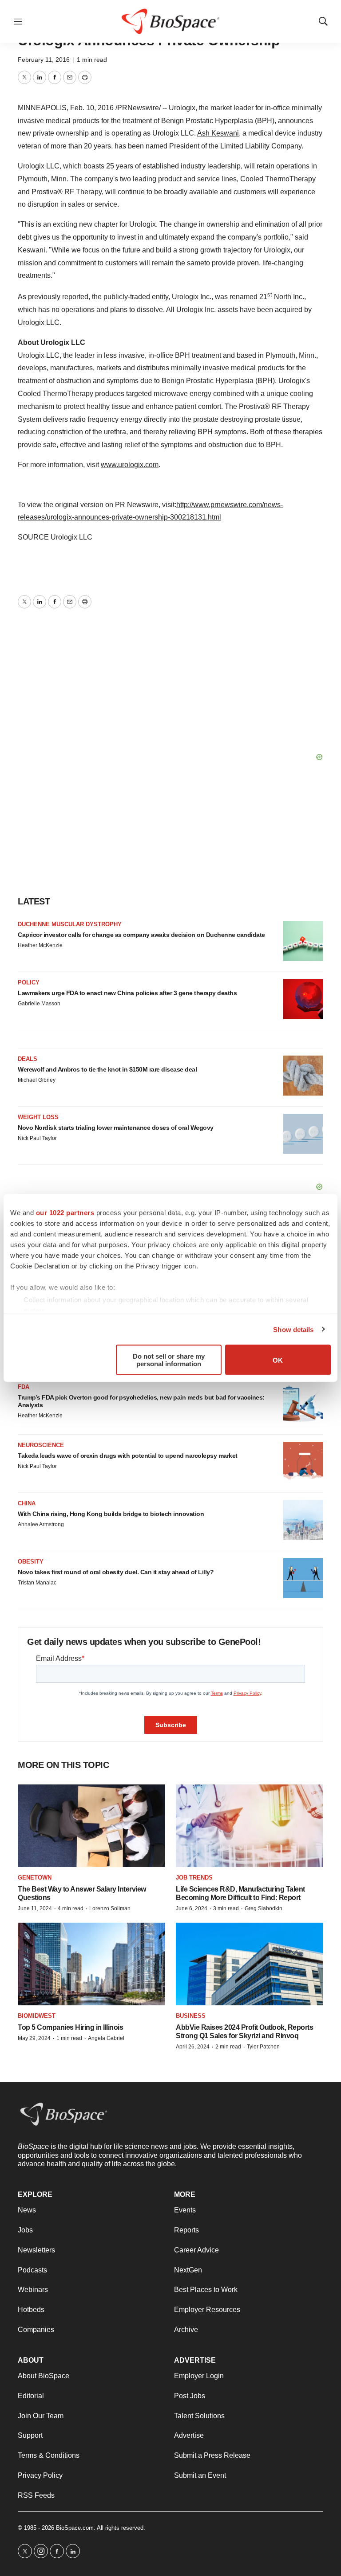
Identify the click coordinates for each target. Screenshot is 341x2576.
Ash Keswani (218, 133)
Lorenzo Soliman (110, 1908)
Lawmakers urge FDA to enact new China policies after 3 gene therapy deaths (127, 993)
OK (278, 1360)
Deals (28, 1059)
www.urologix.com (130, 465)
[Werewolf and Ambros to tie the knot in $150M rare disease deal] (303, 1076)
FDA (24, 1387)
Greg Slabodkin (264, 1908)
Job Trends (194, 1878)
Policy (29, 982)
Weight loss (38, 1117)
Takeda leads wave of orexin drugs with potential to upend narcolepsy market (128, 1456)
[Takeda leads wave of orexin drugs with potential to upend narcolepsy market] (303, 1462)
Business (191, 2016)
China (27, 1503)
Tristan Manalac (37, 1583)
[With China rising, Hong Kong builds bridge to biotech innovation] (303, 1520)
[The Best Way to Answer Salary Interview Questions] (91, 1826)
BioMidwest (37, 2016)
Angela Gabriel (106, 2038)
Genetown (35, 1878)
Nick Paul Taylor (37, 1138)
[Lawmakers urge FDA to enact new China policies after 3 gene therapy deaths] (303, 999)
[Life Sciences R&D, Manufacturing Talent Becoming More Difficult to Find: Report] (250, 1826)
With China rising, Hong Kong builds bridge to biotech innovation (111, 1514)
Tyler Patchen (263, 2047)
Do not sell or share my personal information (169, 1360)
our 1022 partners (65, 1213)
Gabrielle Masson (39, 1004)
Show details (293, 1329)
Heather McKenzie (40, 945)
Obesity (31, 1562)
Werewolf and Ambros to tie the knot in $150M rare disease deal (107, 1069)
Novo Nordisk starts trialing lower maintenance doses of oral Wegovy (116, 1128)
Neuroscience (41, 1445)
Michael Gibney (37, 1080)
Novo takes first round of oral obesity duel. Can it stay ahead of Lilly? (116, 1572)
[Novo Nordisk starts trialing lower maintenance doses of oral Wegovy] (303, 1134)
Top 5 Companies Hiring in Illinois (70, 2027)
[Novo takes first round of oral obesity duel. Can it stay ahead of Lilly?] (303, 1578)
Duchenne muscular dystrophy (70, 924)
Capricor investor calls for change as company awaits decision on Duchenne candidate (141, 935)
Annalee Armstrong (41, 1524)
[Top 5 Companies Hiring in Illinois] (91, 1964)
